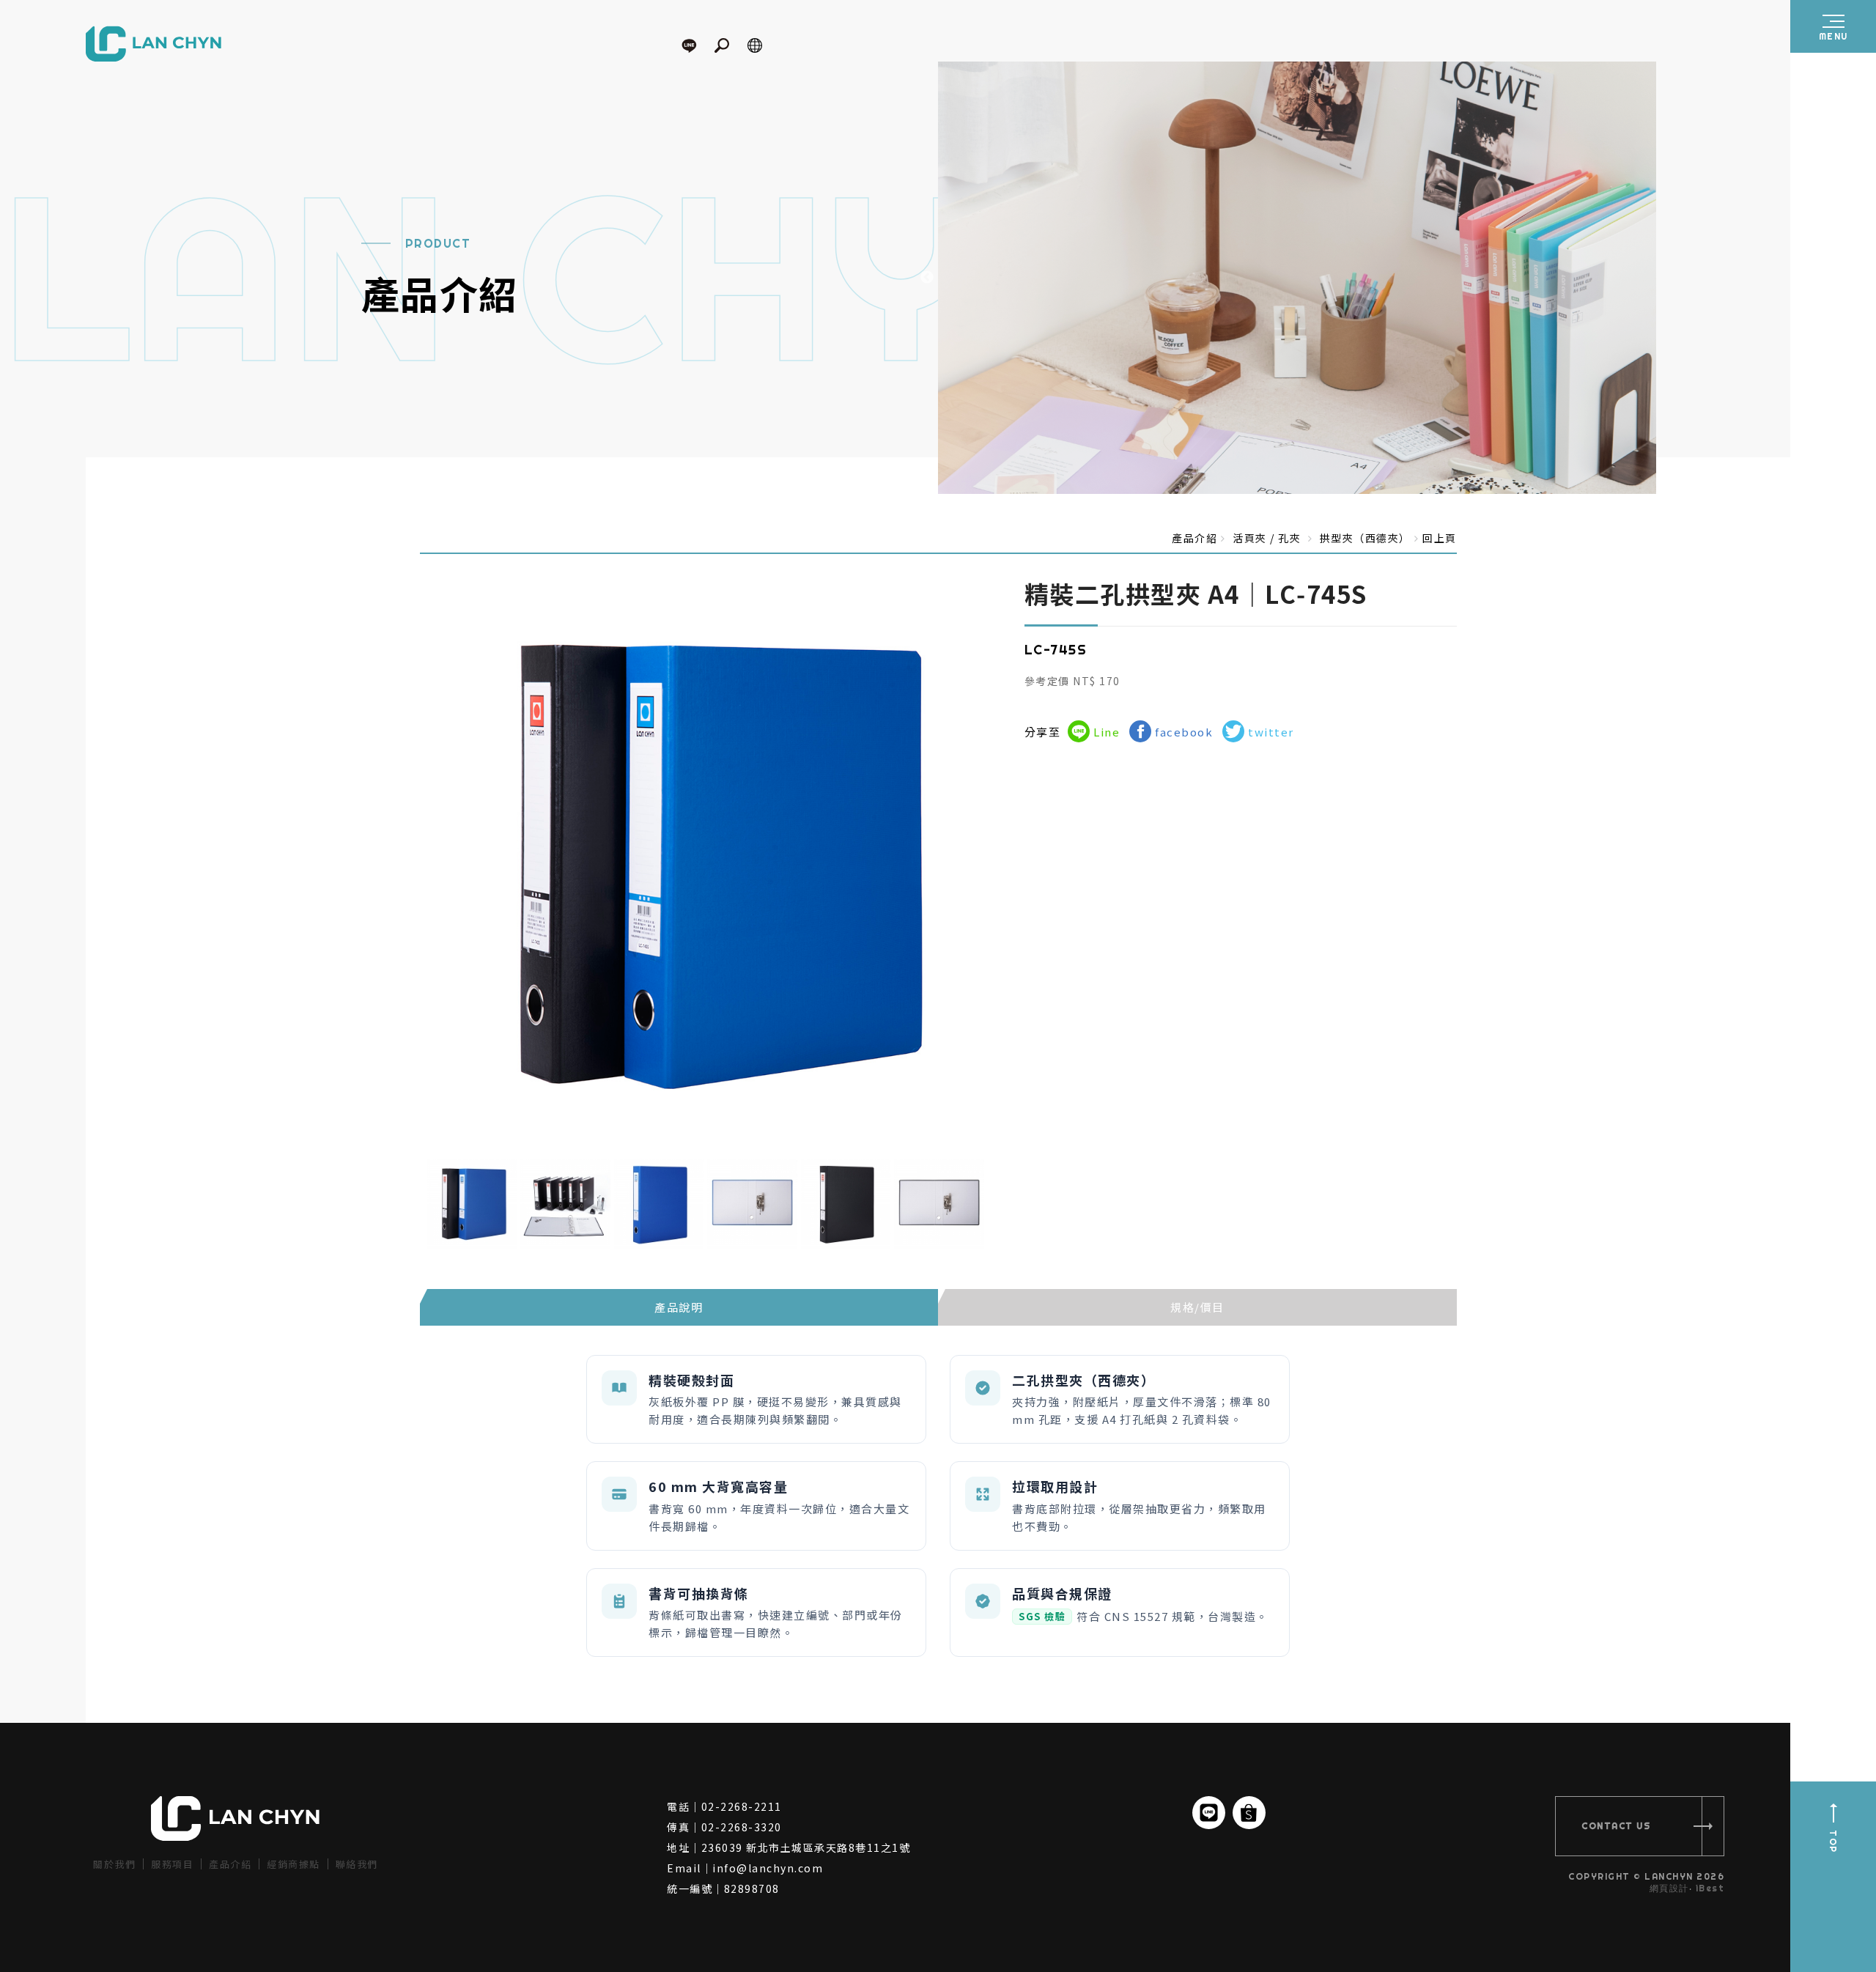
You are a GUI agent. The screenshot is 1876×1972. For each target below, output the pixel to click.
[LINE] (696, 45)
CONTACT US (1616, 1826)
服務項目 (172, 1864)
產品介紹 (230, 1864)
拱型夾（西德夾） (1365, 538)
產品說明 (679, 1307)
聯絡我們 (357, 1864)
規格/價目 (1197, 1307)
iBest (1710, 1888)
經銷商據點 (293, 1864)
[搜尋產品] (729, 45)
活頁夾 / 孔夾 (1267, 538)
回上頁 (1440, 538)
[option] (1407, 278)
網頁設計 (1669, 1888)
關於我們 (114, 1864)
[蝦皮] (1249, 1813)
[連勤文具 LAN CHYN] (154, 45)
